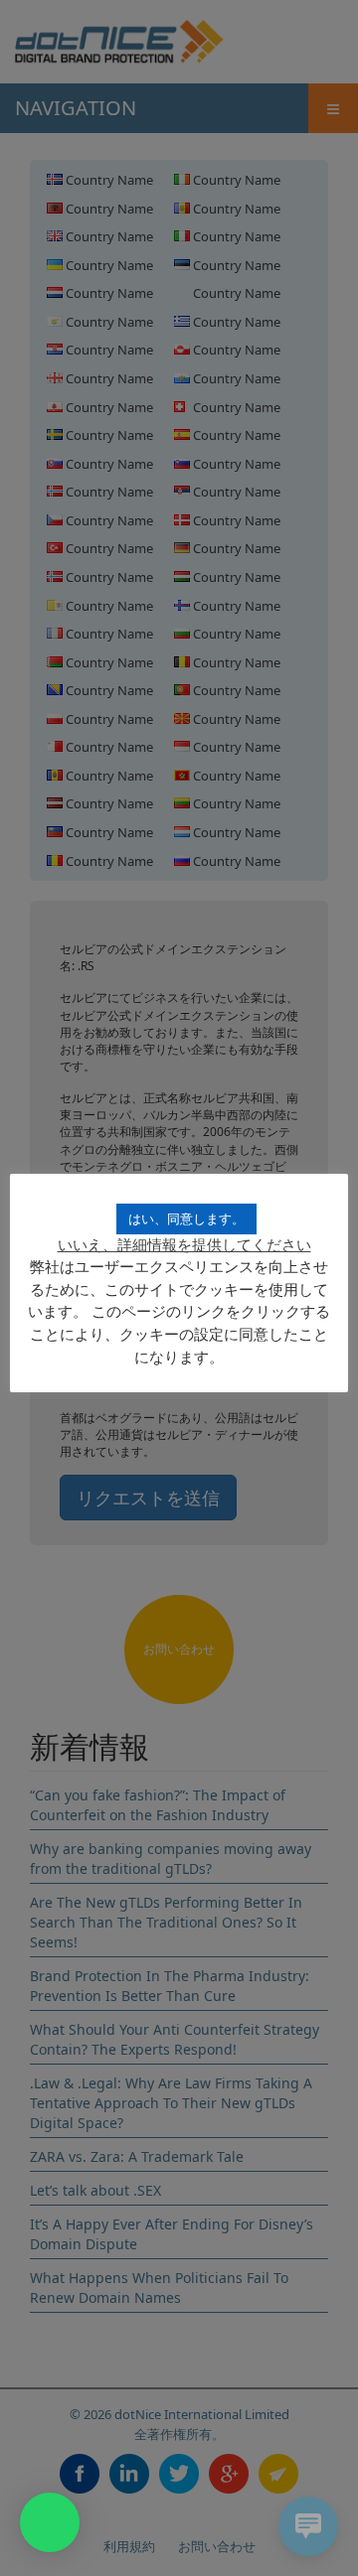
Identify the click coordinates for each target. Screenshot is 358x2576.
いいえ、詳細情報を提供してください (184, 1244)
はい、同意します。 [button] (186, 1218)
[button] (50, 2522)
